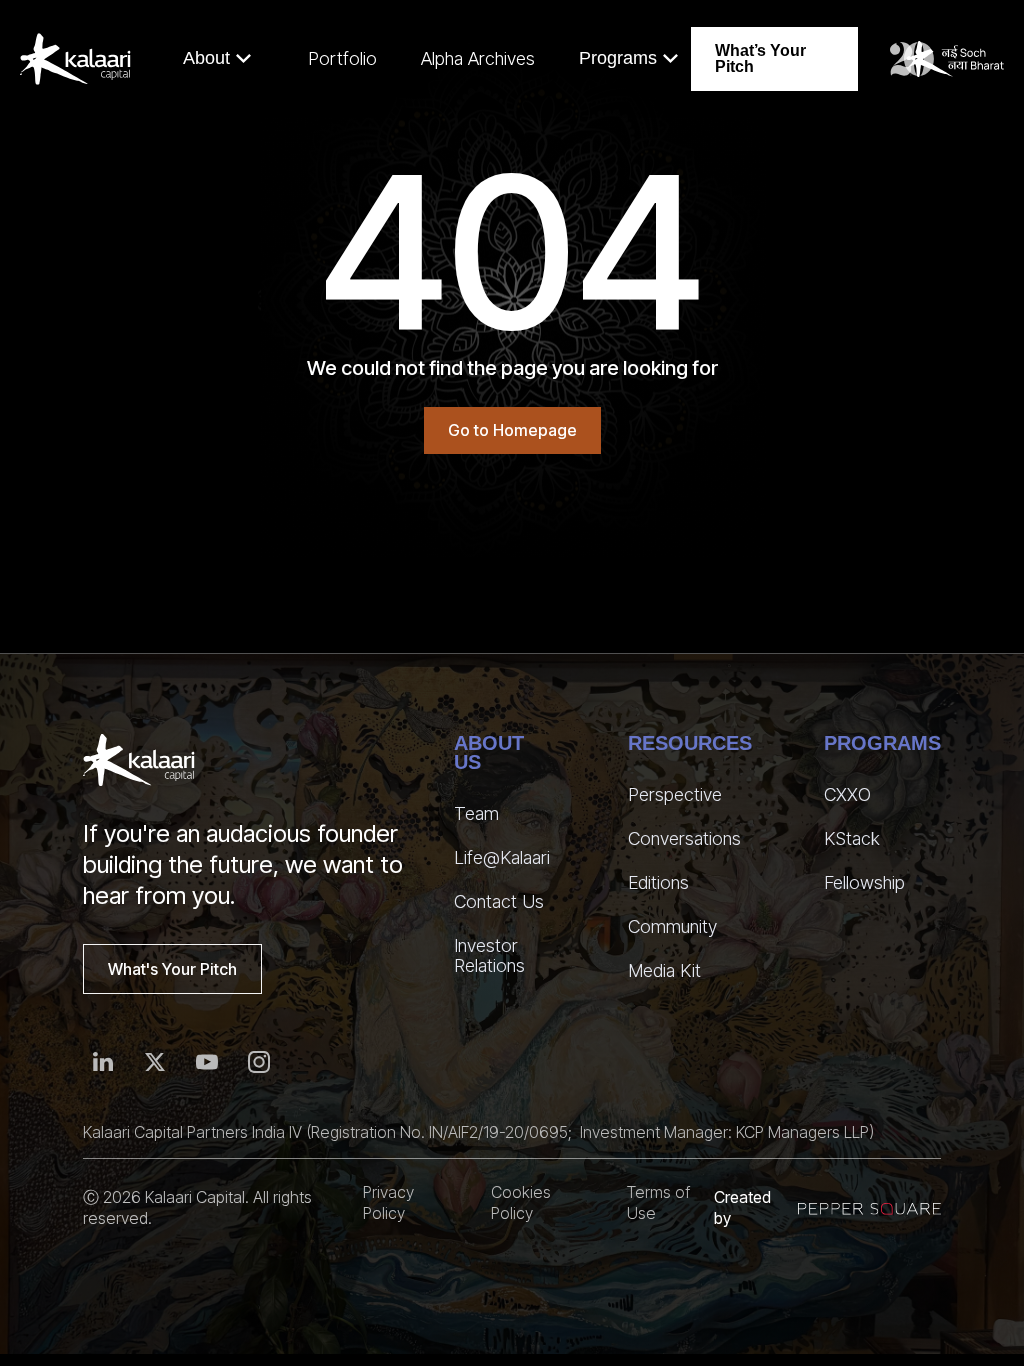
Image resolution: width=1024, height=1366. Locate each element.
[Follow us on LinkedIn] (103, 1062)
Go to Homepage (512, 430)
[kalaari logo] (139, 760)
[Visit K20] (947, 59)
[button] (217, 58)
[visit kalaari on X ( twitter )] (155, 1062)
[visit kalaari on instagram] (259, 1062)
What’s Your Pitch (760, 58)
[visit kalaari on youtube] (207, 1062)
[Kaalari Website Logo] (75, 59)
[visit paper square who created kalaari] (869, 1208)
